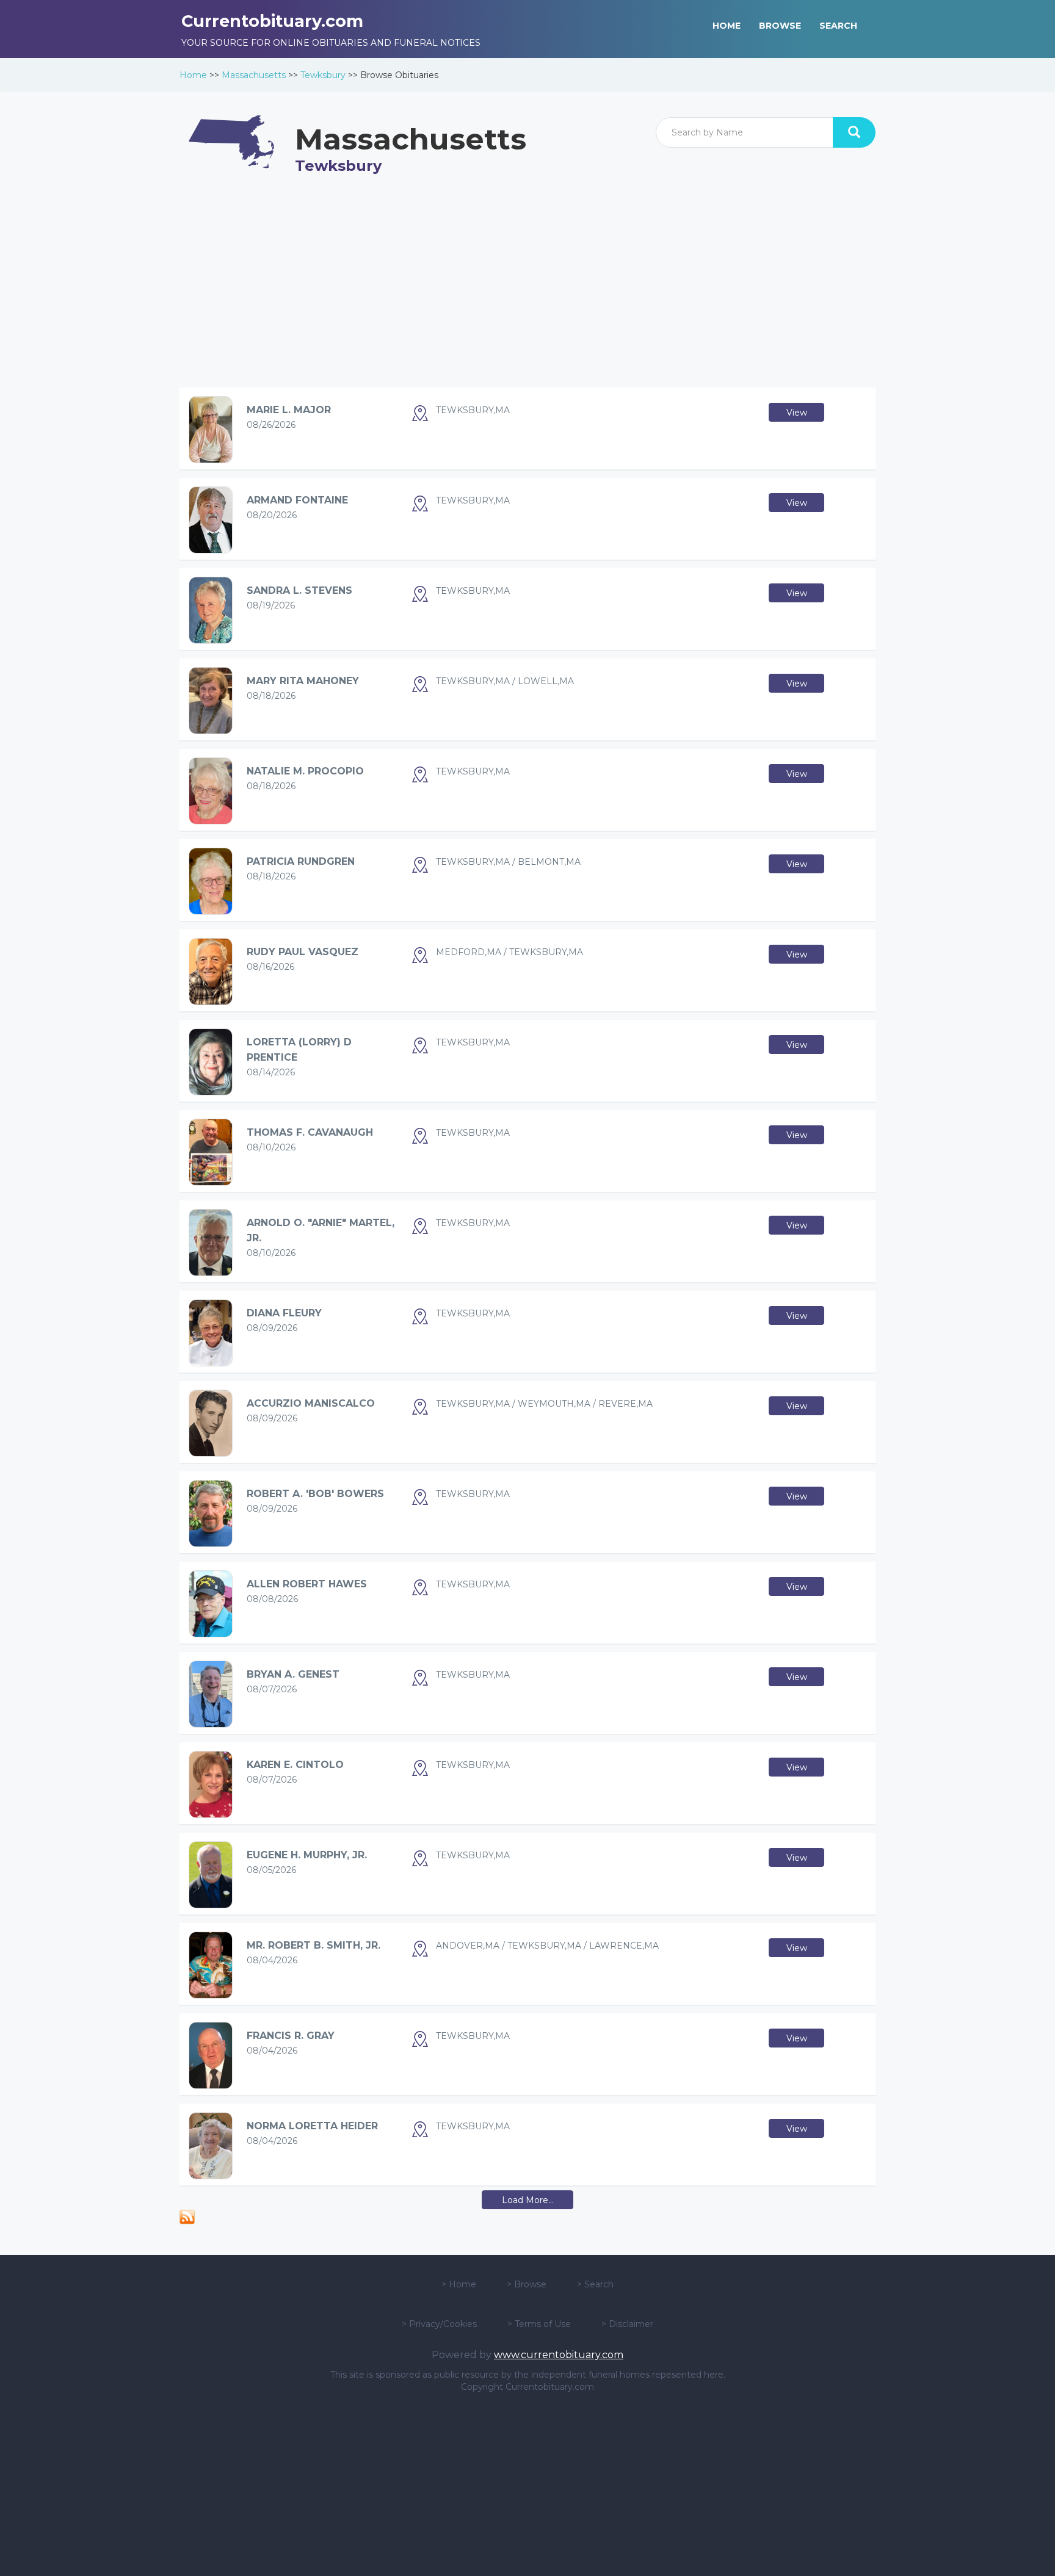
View (797, 413)
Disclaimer (631, 2324)
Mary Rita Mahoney (303, 681)
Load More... (528, 2200)
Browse (530, 2284)
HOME (727, 26)
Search (599, 2284)
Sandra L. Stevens (299, 590)
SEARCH (838, 26)
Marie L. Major (289, 410)
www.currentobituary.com (559, 2355)
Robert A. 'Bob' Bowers (315, 1494)
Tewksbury (323, 75)
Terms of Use (543, 2324)
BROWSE (780, 26)
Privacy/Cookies (443, 2324)
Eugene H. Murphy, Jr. (307, 1855)
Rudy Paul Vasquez (303, 952)
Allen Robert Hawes (307, 1584)
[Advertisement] (527, 292)
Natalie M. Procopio (305, 771)
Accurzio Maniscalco (311, 1403)
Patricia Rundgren (301, 861)
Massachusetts (254, 75)
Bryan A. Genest (293, 1674)
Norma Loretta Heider (312, 2126)
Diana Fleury (284, 1313)
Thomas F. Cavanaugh (310, 1132)
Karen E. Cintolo (295, 1765)
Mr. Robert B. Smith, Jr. (314, 1945)
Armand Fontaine (297, 500)
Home (193, 75)
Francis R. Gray (291, 2036)
